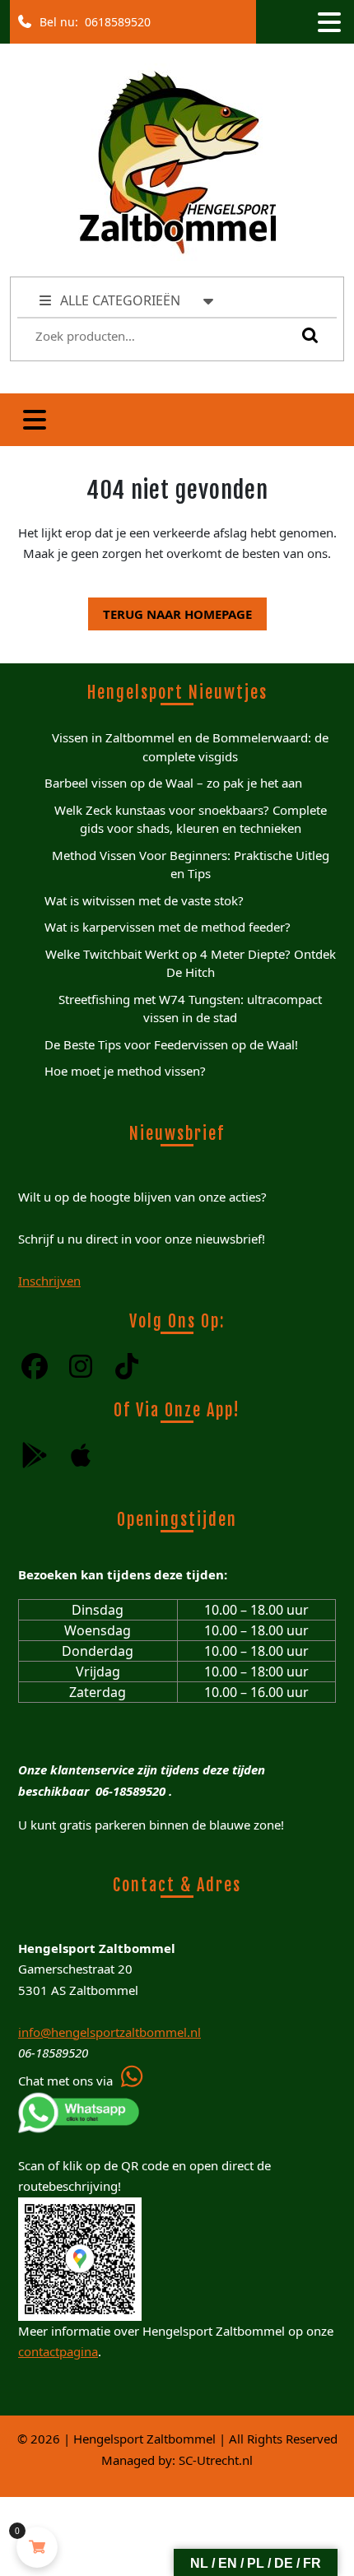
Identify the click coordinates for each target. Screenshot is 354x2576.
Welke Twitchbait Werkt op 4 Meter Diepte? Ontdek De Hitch (191, 963)
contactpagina (58, 2351)
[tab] (328, 22)
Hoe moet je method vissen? (125, 1071)
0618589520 (114, 18)
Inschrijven (49, 1281)
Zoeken (306, 335)
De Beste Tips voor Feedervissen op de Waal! (171, 1044)
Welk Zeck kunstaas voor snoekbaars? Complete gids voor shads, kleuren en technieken (191, 819)
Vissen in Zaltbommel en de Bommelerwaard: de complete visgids (190, 747)
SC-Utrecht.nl (216, 2460)
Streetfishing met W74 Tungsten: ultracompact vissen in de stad (190, 1009)
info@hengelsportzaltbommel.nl (109, 2032)
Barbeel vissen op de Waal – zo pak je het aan (173, 783)
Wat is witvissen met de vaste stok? (144, 900)
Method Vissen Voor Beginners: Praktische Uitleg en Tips (191, 865)
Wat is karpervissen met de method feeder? (168, 927)
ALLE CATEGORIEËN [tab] (120, 300)
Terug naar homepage (170, 610)
